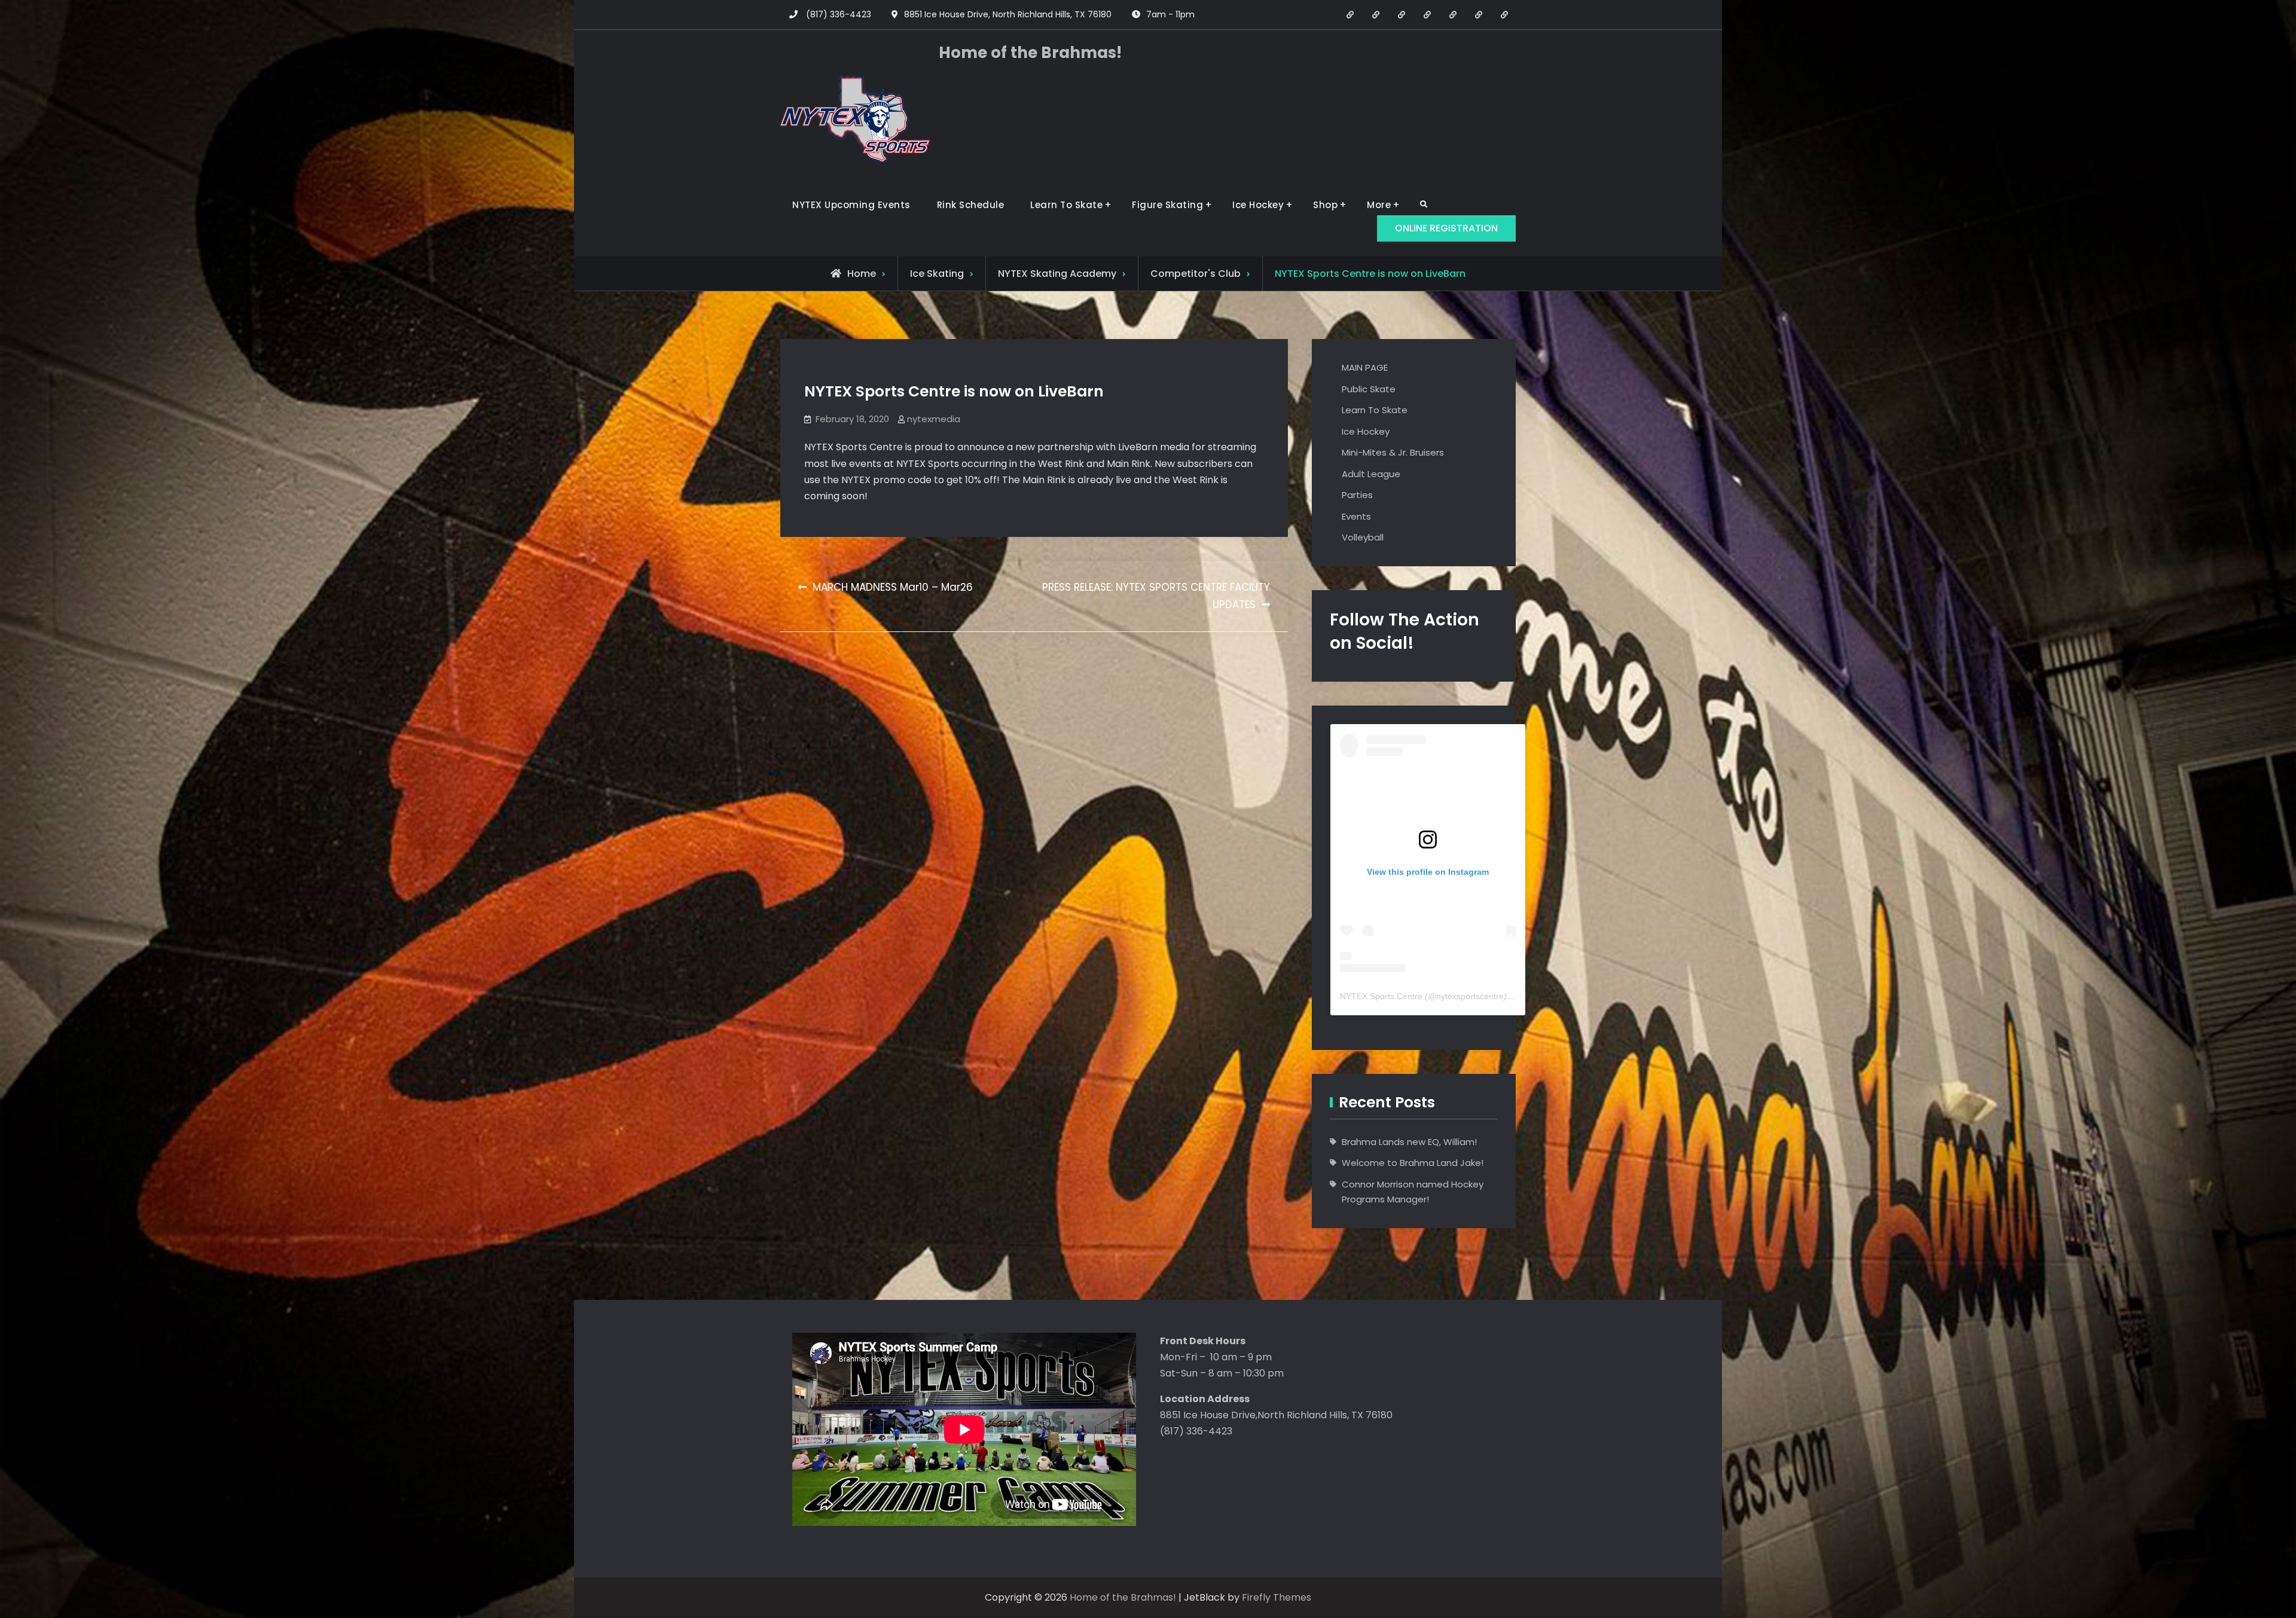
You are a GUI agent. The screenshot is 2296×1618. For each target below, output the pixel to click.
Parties (1357, 495)
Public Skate (1369, 389)
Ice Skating (937, 274)
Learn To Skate (1066, 205)
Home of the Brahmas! (1030, 53)
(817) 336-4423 (839, 14)
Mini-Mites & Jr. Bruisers (1393, 452)
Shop (1325, 205)
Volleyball (1363, 537)
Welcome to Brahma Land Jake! (1413, 1163)
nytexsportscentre (1470, 996)
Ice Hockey (1258, 205)
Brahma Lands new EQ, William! (1409, 1142)
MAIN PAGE (1365, 367)
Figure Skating (1167, 205)
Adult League (1371, 474)
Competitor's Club (1196, 274)
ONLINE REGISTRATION (1446, 228)
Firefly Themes (1277, 1597)
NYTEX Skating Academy (1057, 274)
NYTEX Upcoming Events (851, 205)
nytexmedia (934, 419)
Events (1356, 516)
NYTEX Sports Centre (1381, 996)
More (1379, 205)
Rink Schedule (971, 205)
